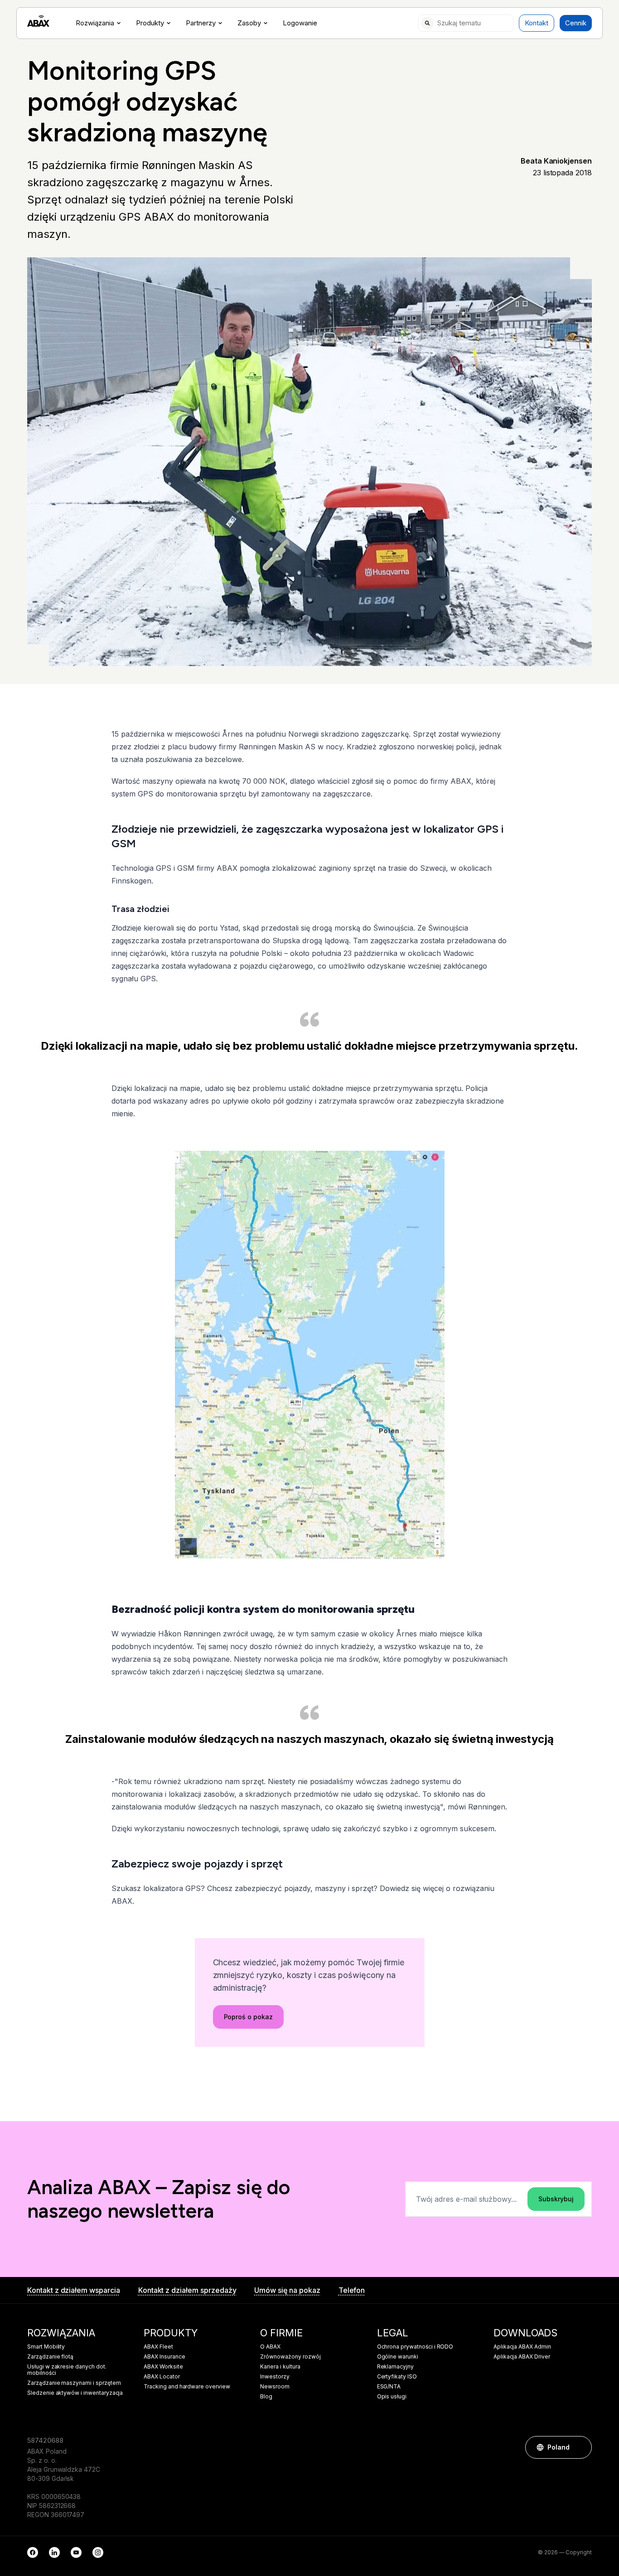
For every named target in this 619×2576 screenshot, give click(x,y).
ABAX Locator (162, 2377)
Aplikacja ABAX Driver (522, 2357)
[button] (580, 2447)
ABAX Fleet (158, 2347)
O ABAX (270, 2347)
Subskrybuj (556, 2199)
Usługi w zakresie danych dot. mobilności (67, 2370)
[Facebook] (33, 2552)
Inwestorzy (275, 2377)
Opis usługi (392, 2397)
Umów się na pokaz (287, 2290)
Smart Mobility (46, 2347)
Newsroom (275, 2387)
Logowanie (300, 23)
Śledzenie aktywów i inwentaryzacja (75, 2393)
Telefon (352, 2290)
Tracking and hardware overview (187, 2387)
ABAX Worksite (163, 2367)
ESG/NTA (389, 2387)
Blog (266, 2397)
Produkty (150, 23)
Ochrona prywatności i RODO (415, 2347)
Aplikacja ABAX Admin (522, 2347)
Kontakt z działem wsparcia (74, 2290)
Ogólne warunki (398, 2357)
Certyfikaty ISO (397, 2377)
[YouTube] (76, 2552)
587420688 (45, 2440)
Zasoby (249, 23)
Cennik (576, 23)
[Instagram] (98, 2552)
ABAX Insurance (164, 2357)
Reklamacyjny (395, 2367)
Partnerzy (201, 23)
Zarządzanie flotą (50, 2357)
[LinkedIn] (54, 2552)
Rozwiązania (95, 23)
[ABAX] (38, 21)
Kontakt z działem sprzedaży (187, 2290)
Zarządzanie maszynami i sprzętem (74, 2383)
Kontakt (537, 23)
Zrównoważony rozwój (290, 2357)
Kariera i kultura (280, 2367)
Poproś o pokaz (248, 2017)
